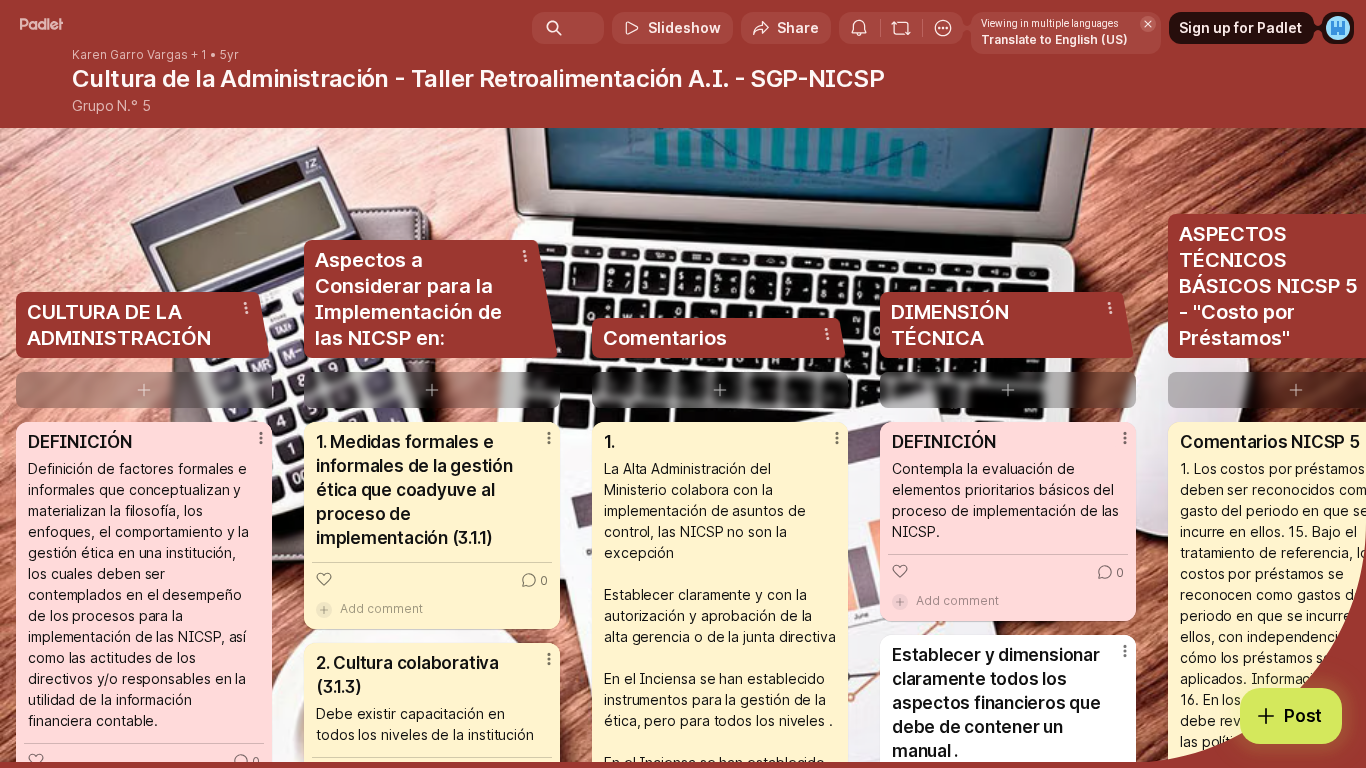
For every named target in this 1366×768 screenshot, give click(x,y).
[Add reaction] (324, 579)
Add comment (381, 608)
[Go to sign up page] (1338, 28)
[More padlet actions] (943, 28)
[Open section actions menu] (246, 308)
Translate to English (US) (1054, 39)
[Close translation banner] (1148, 24)
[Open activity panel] (859, 28)
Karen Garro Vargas (130, 55)
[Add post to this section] (144, 390)
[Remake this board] (901, 28)
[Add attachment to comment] (324, 609)
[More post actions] (261, 438)
